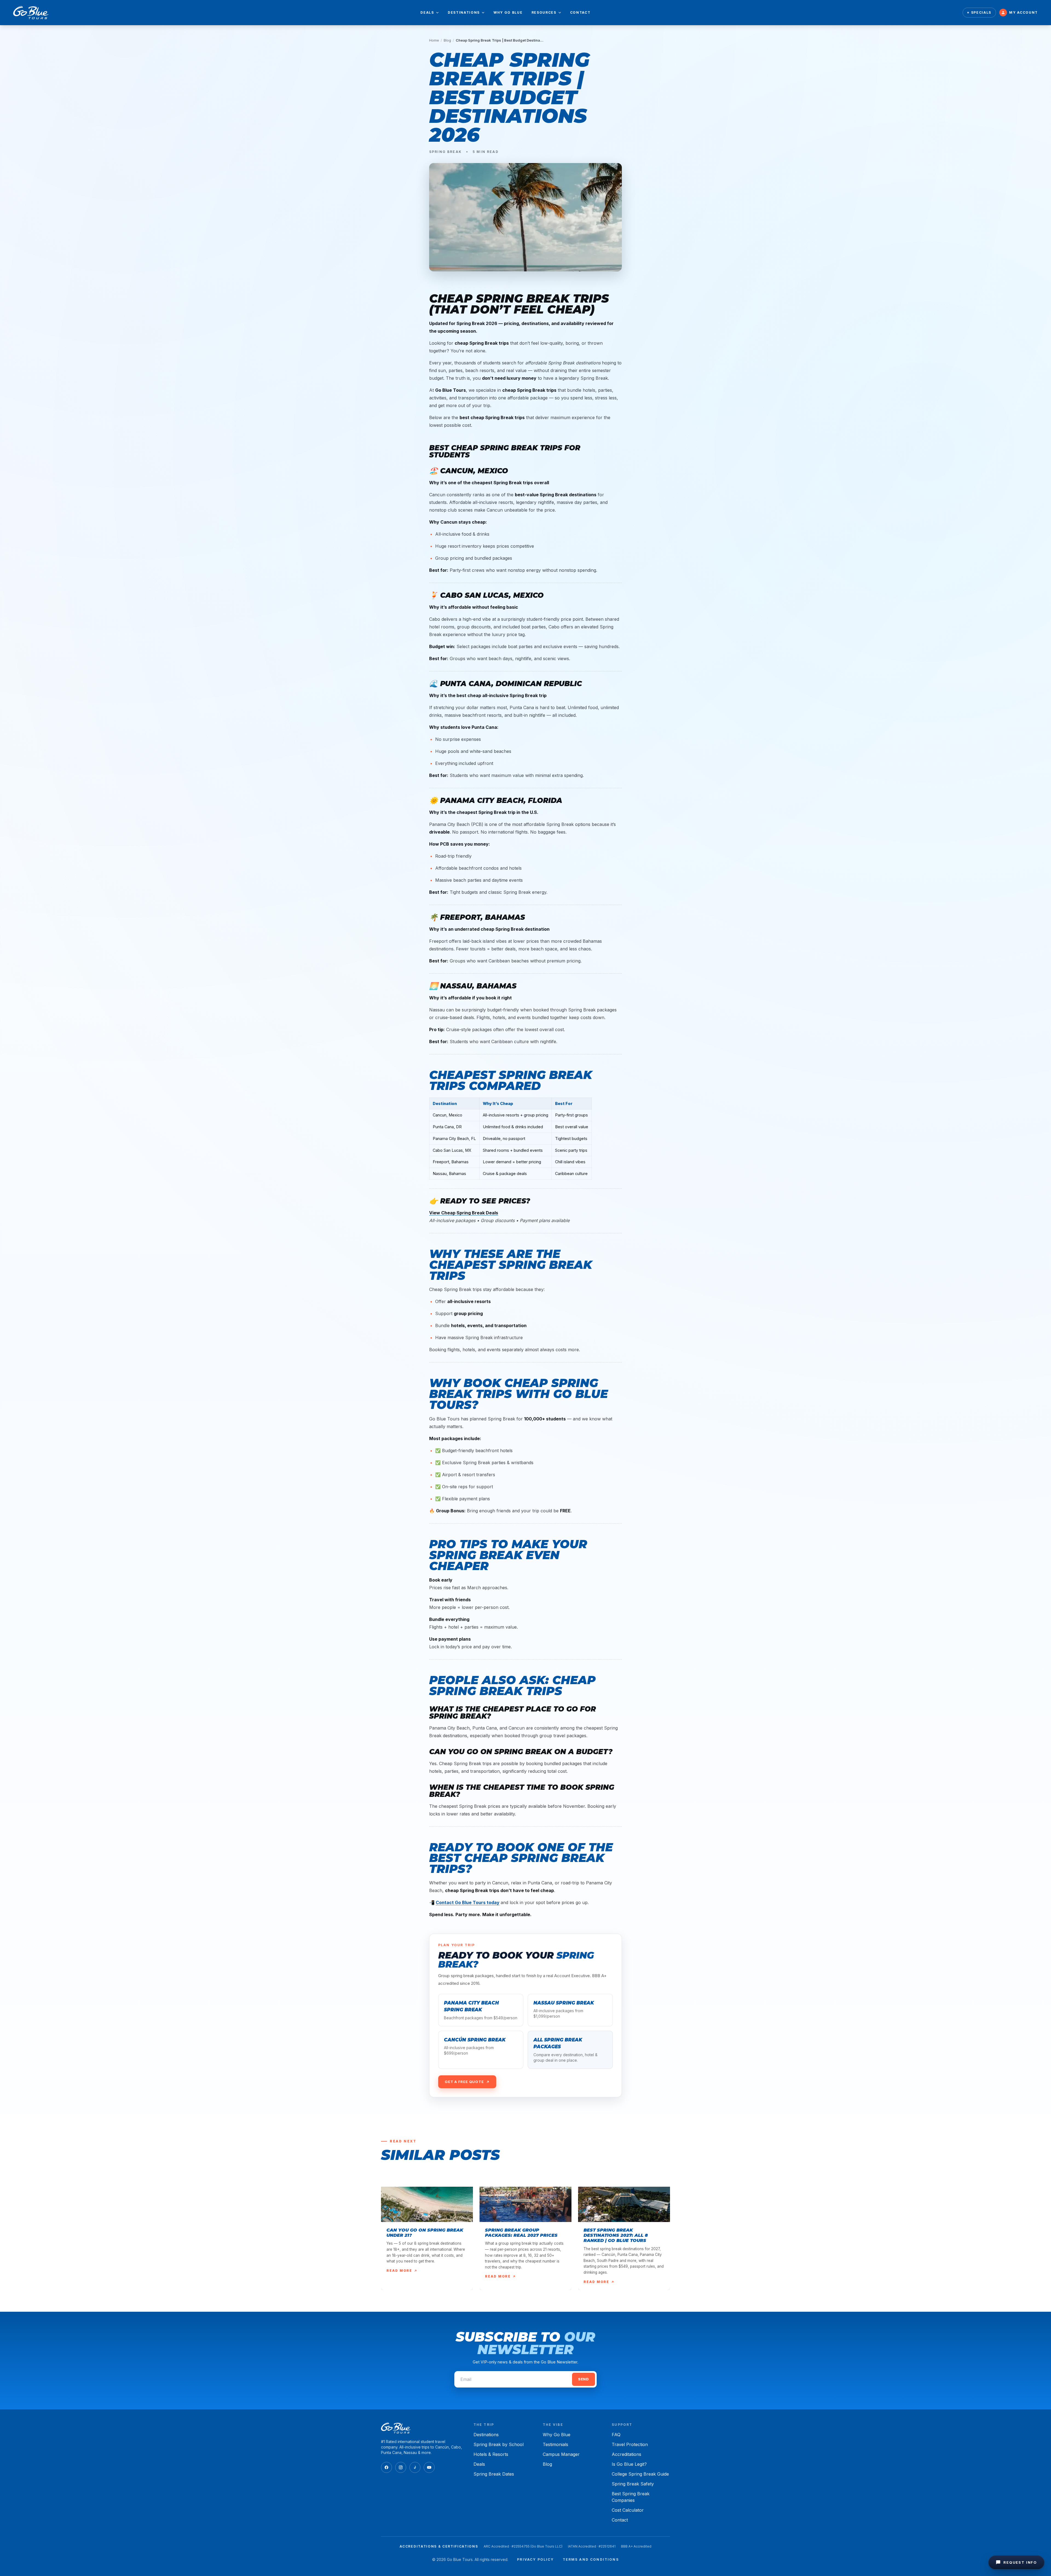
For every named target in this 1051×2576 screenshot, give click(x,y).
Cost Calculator (628, 2510)
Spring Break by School (499, 2444)
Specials (981, 12)
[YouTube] (429, 2467)
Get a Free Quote (464, 2082)
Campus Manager (561, 2454)
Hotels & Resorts (491, 2454)
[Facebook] (386, 2467)
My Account (1023, 12)
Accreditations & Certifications (439, 2546)
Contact (580, 12)
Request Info (1020, 2562)
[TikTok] (415, 2467)
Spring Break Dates (494, 2474)
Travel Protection (630, 2444)
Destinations (464, 12)
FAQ (616, 2435)
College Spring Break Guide (640, 2474)
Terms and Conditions (591, 2559)
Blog (447, 40)
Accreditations (626, 2454)
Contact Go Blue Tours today (468, 1902)
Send (584, 2379)
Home (434, 40)
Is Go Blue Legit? (629, 2464)
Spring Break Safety (633, 2484)
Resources (544, 12)
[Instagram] (401, 2467)
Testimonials (555, 2444)
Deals (427, 12)
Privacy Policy (535, 2559)
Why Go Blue (508, 12)
